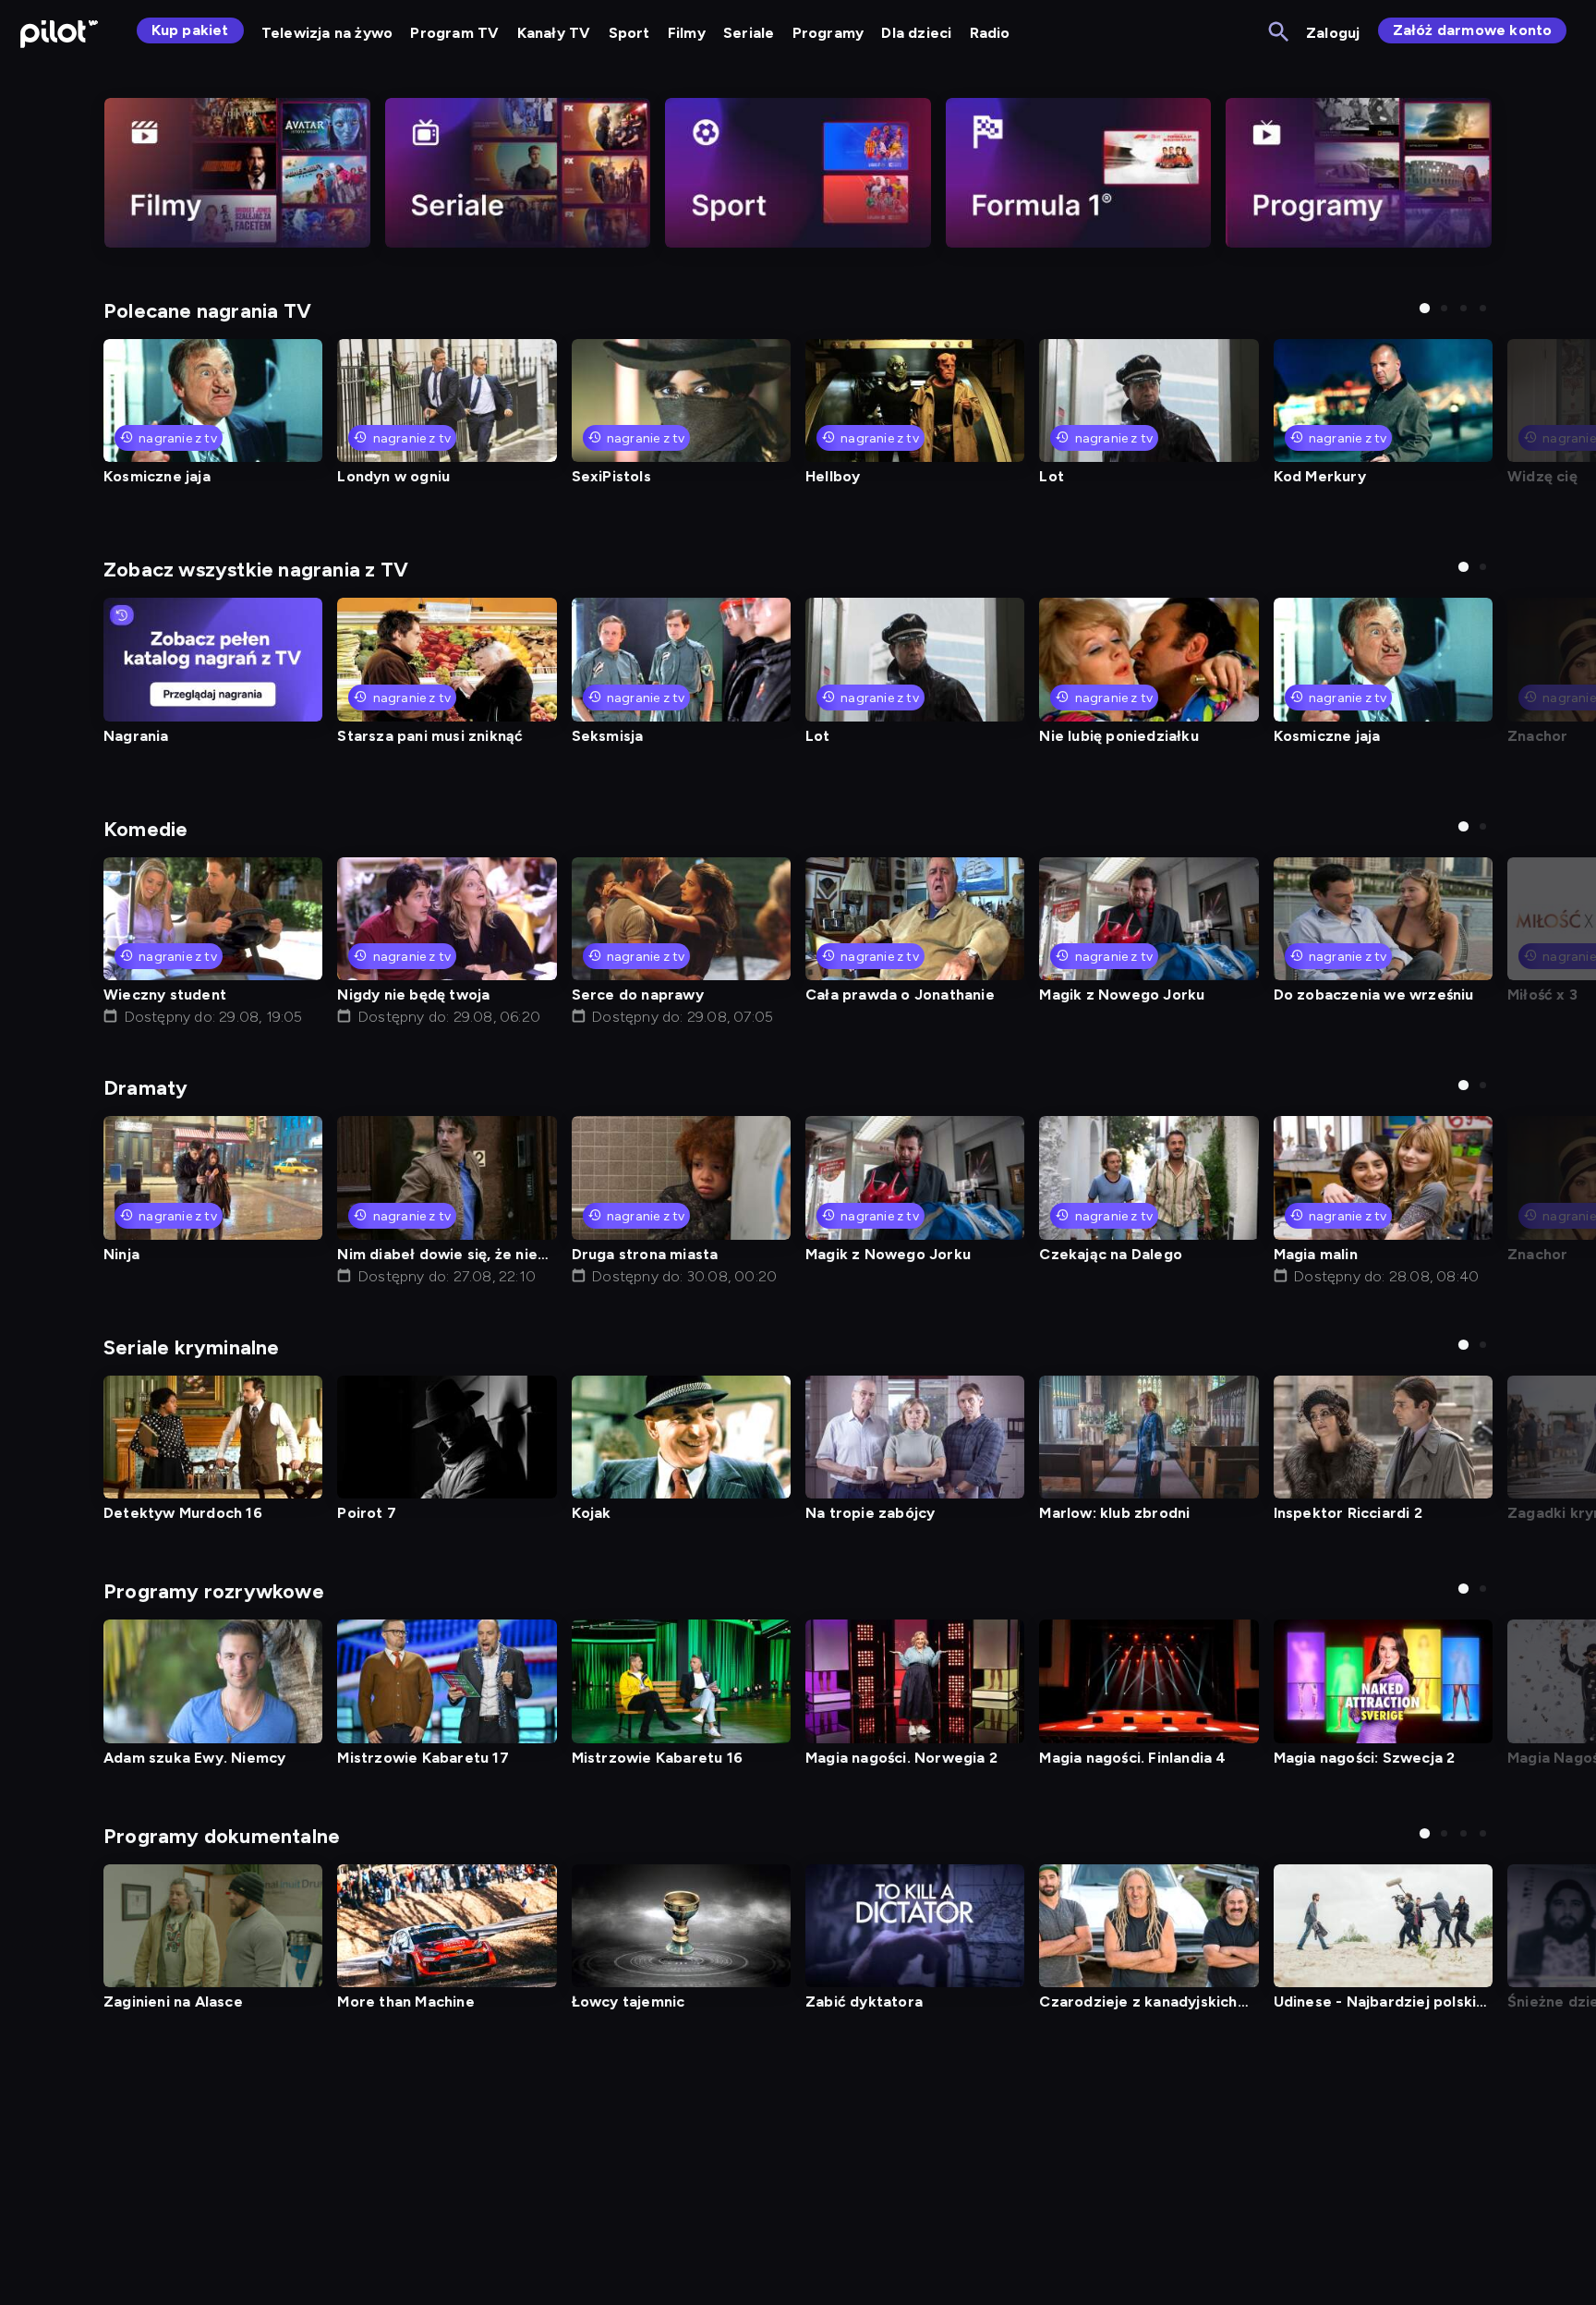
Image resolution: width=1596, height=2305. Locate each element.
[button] (1425, 308)
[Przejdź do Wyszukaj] (1280, 33)
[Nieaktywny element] (237, 173)
